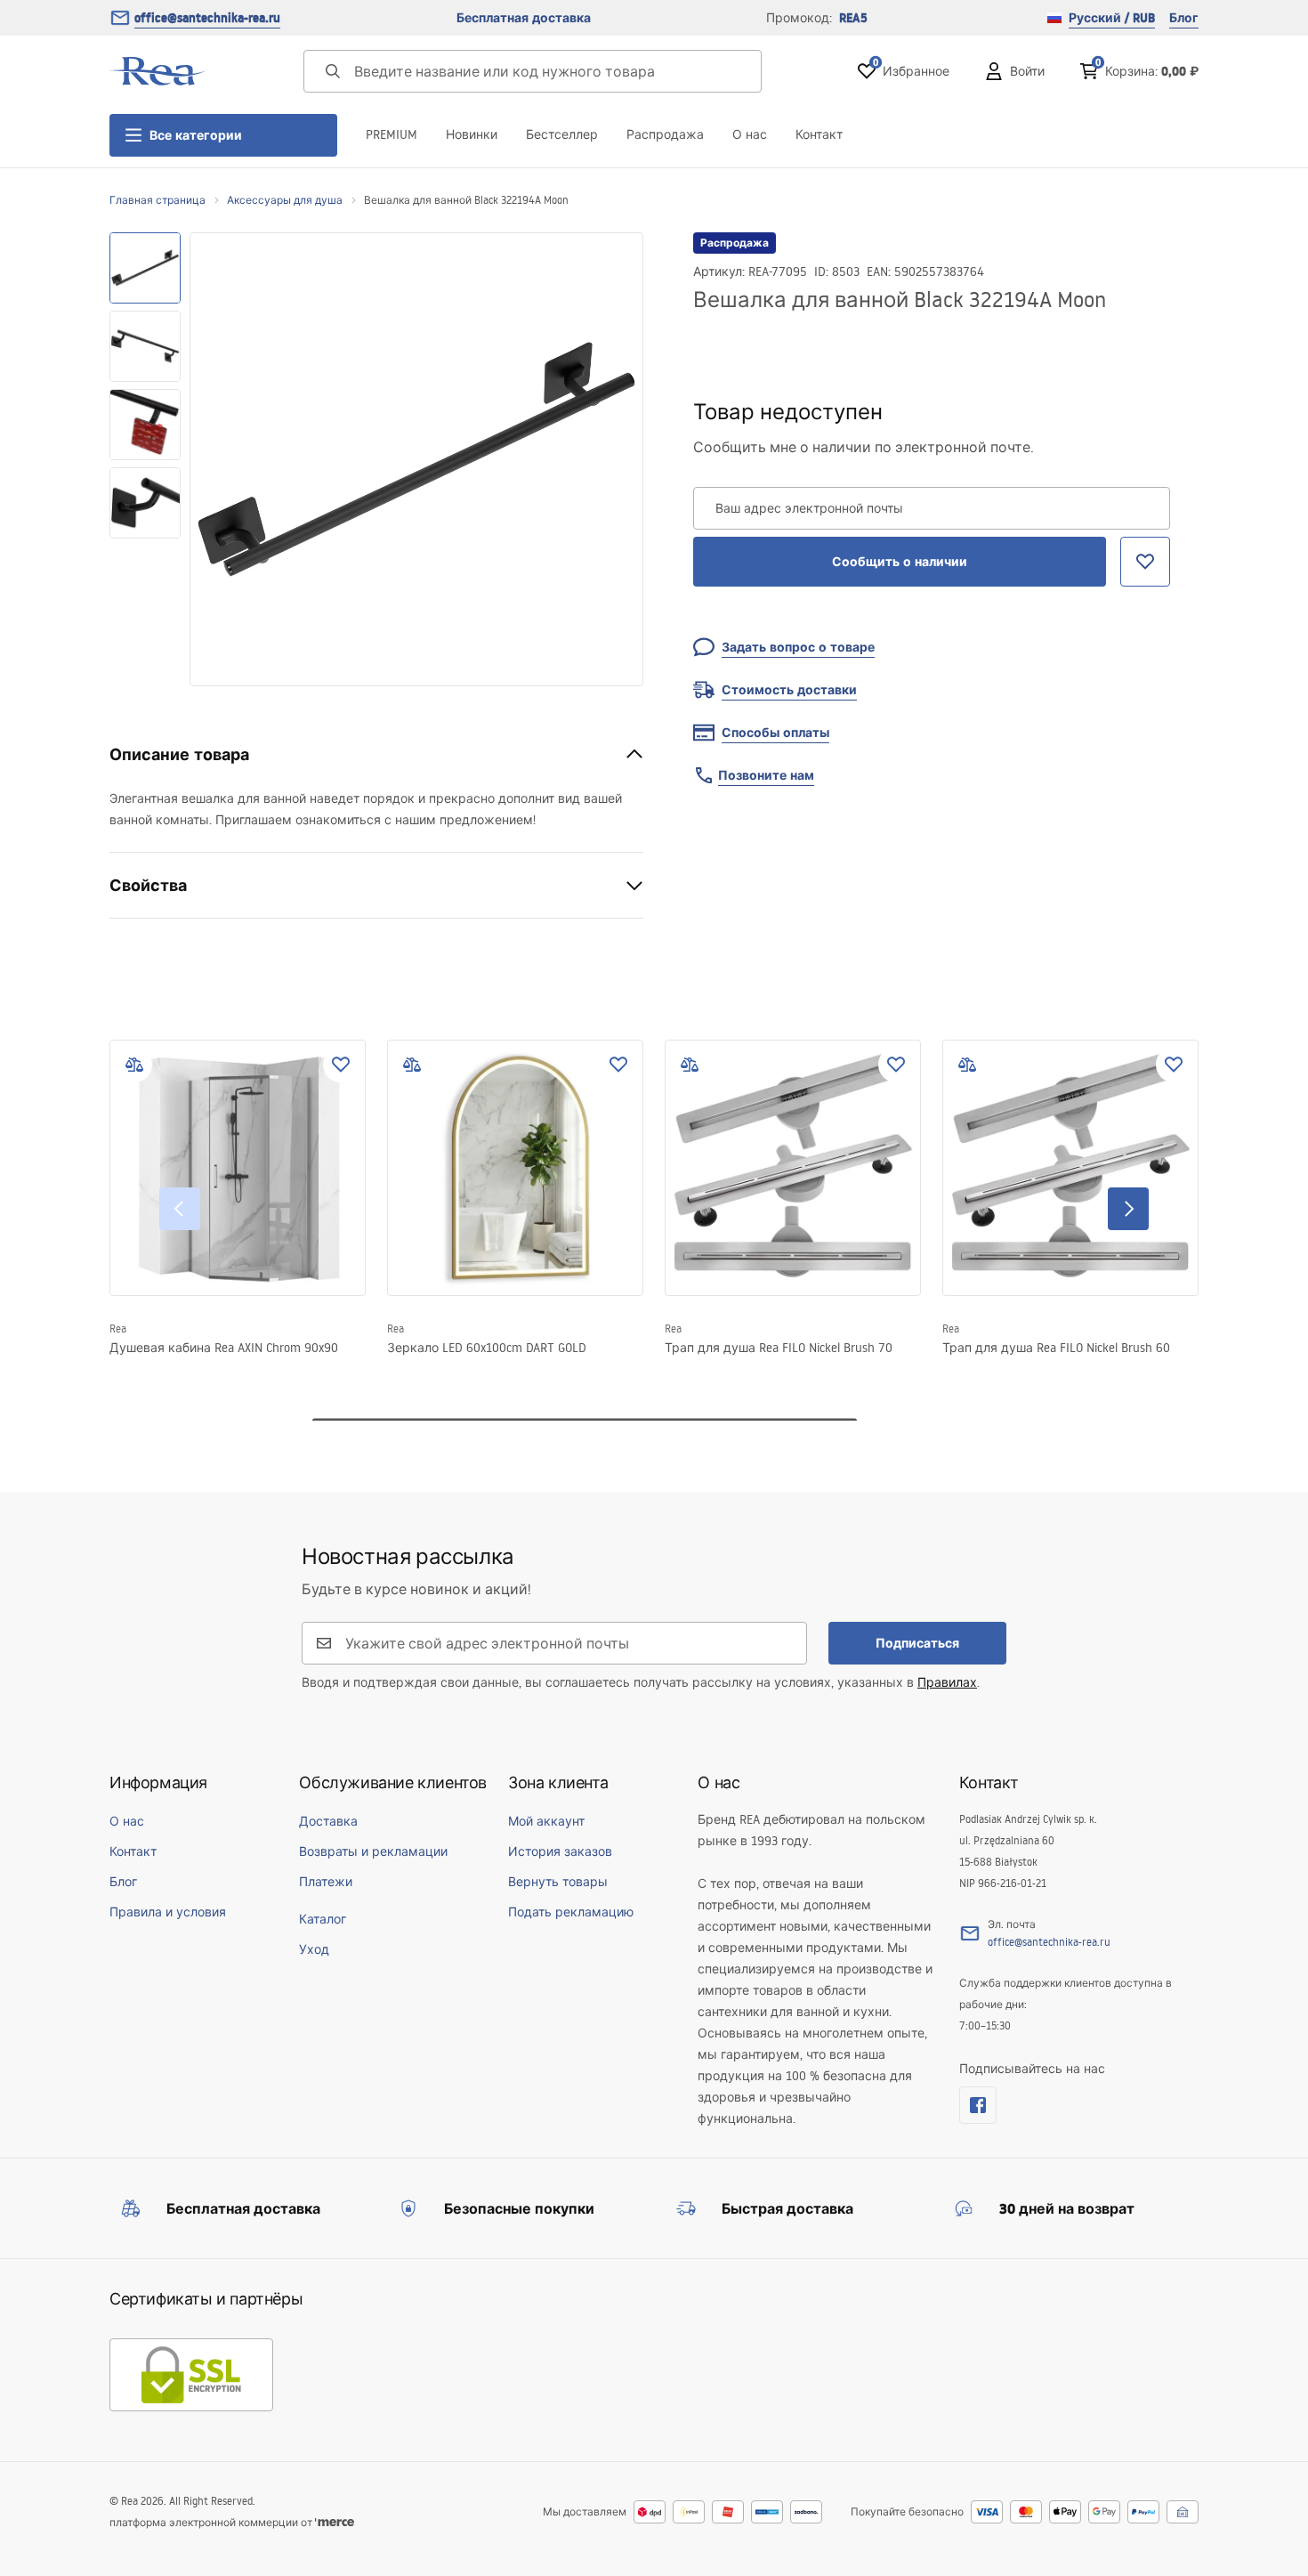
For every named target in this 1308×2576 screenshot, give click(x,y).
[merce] (335, 2522)
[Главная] (158, 71)
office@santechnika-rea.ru (207, 18)
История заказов (560, 1851)
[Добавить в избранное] (341, 1065)
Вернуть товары (558, 1882)
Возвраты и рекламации (373, 1851)
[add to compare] (134, 1065)
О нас (750, 134)
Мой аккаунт (546, 1821)
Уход (314, 1949)
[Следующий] (1128, 1209)
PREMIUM (392, 134)
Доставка (328, 1821)
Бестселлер (562, 134)
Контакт (819, 134)
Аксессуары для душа (285, 200)
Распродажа (665, 134)
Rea (118, 1329)
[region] (145, 459)
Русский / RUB (1112, 18)
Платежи (326, 1882)
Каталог (323, 1919)
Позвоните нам (766, 775)
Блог (1184, 18)
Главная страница (157, 200)
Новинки (472, 134)
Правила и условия (168, 1912)
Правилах (947, 1682)
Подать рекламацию (571, 1912)
